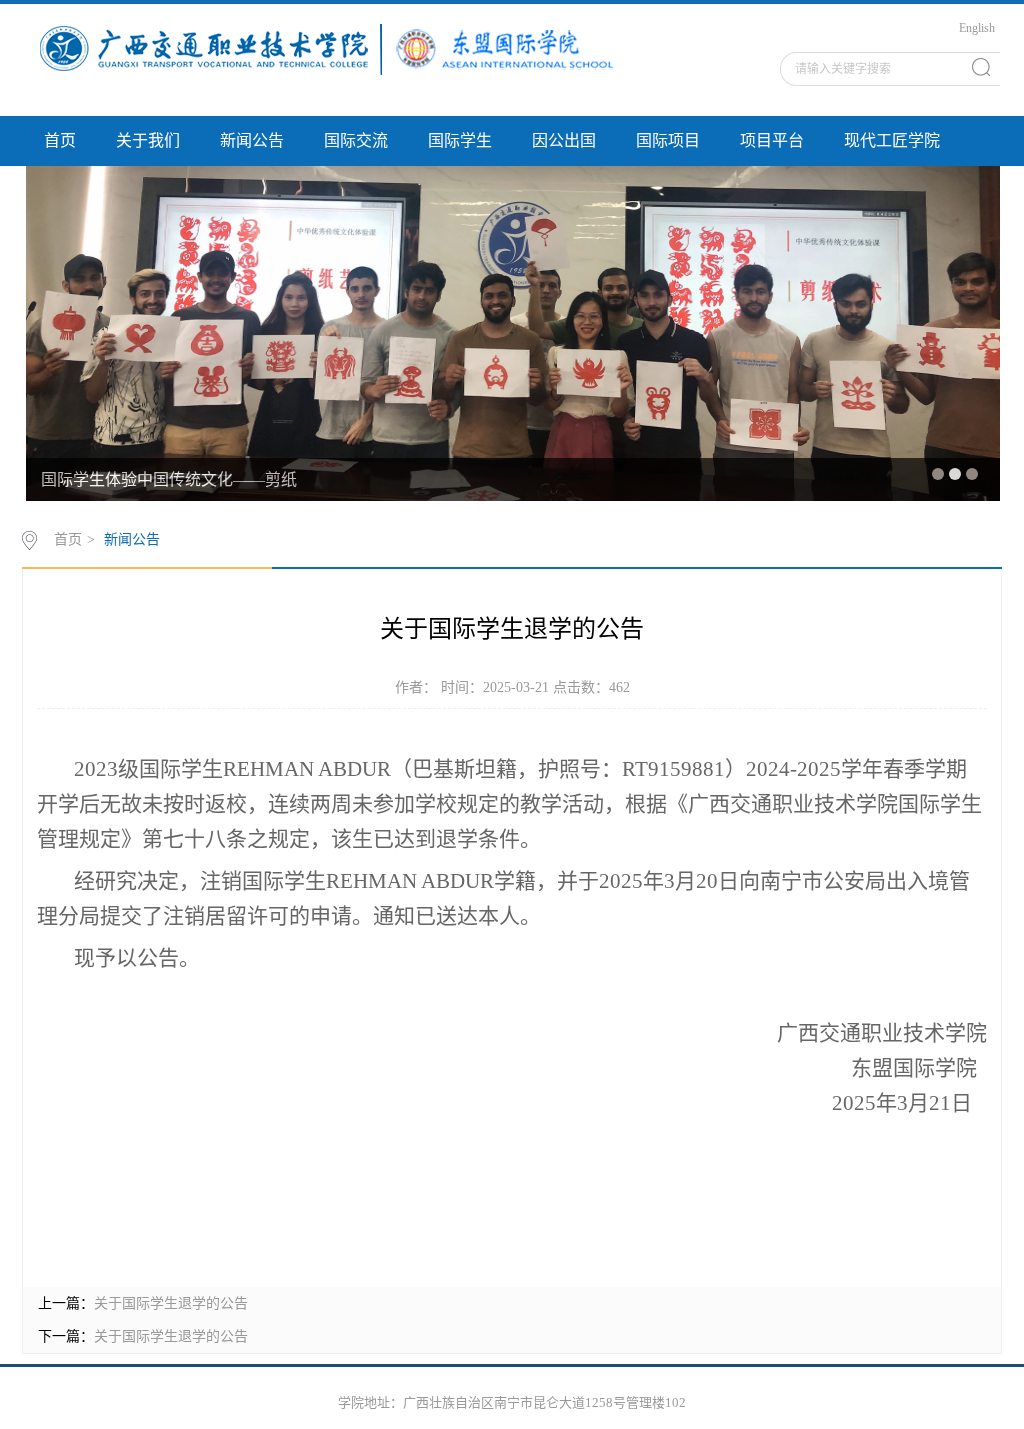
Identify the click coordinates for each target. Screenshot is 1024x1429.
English (977, 28)
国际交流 (356, 140)
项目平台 (772, 140)
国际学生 (460, 140)
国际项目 (668, 140)
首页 (60, 140)
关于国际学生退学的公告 (171, 1303)
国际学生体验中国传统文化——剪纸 (169, 479)
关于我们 (148, 140)
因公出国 (564, 140)
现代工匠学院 (892, 140)
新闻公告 (252, 140)
